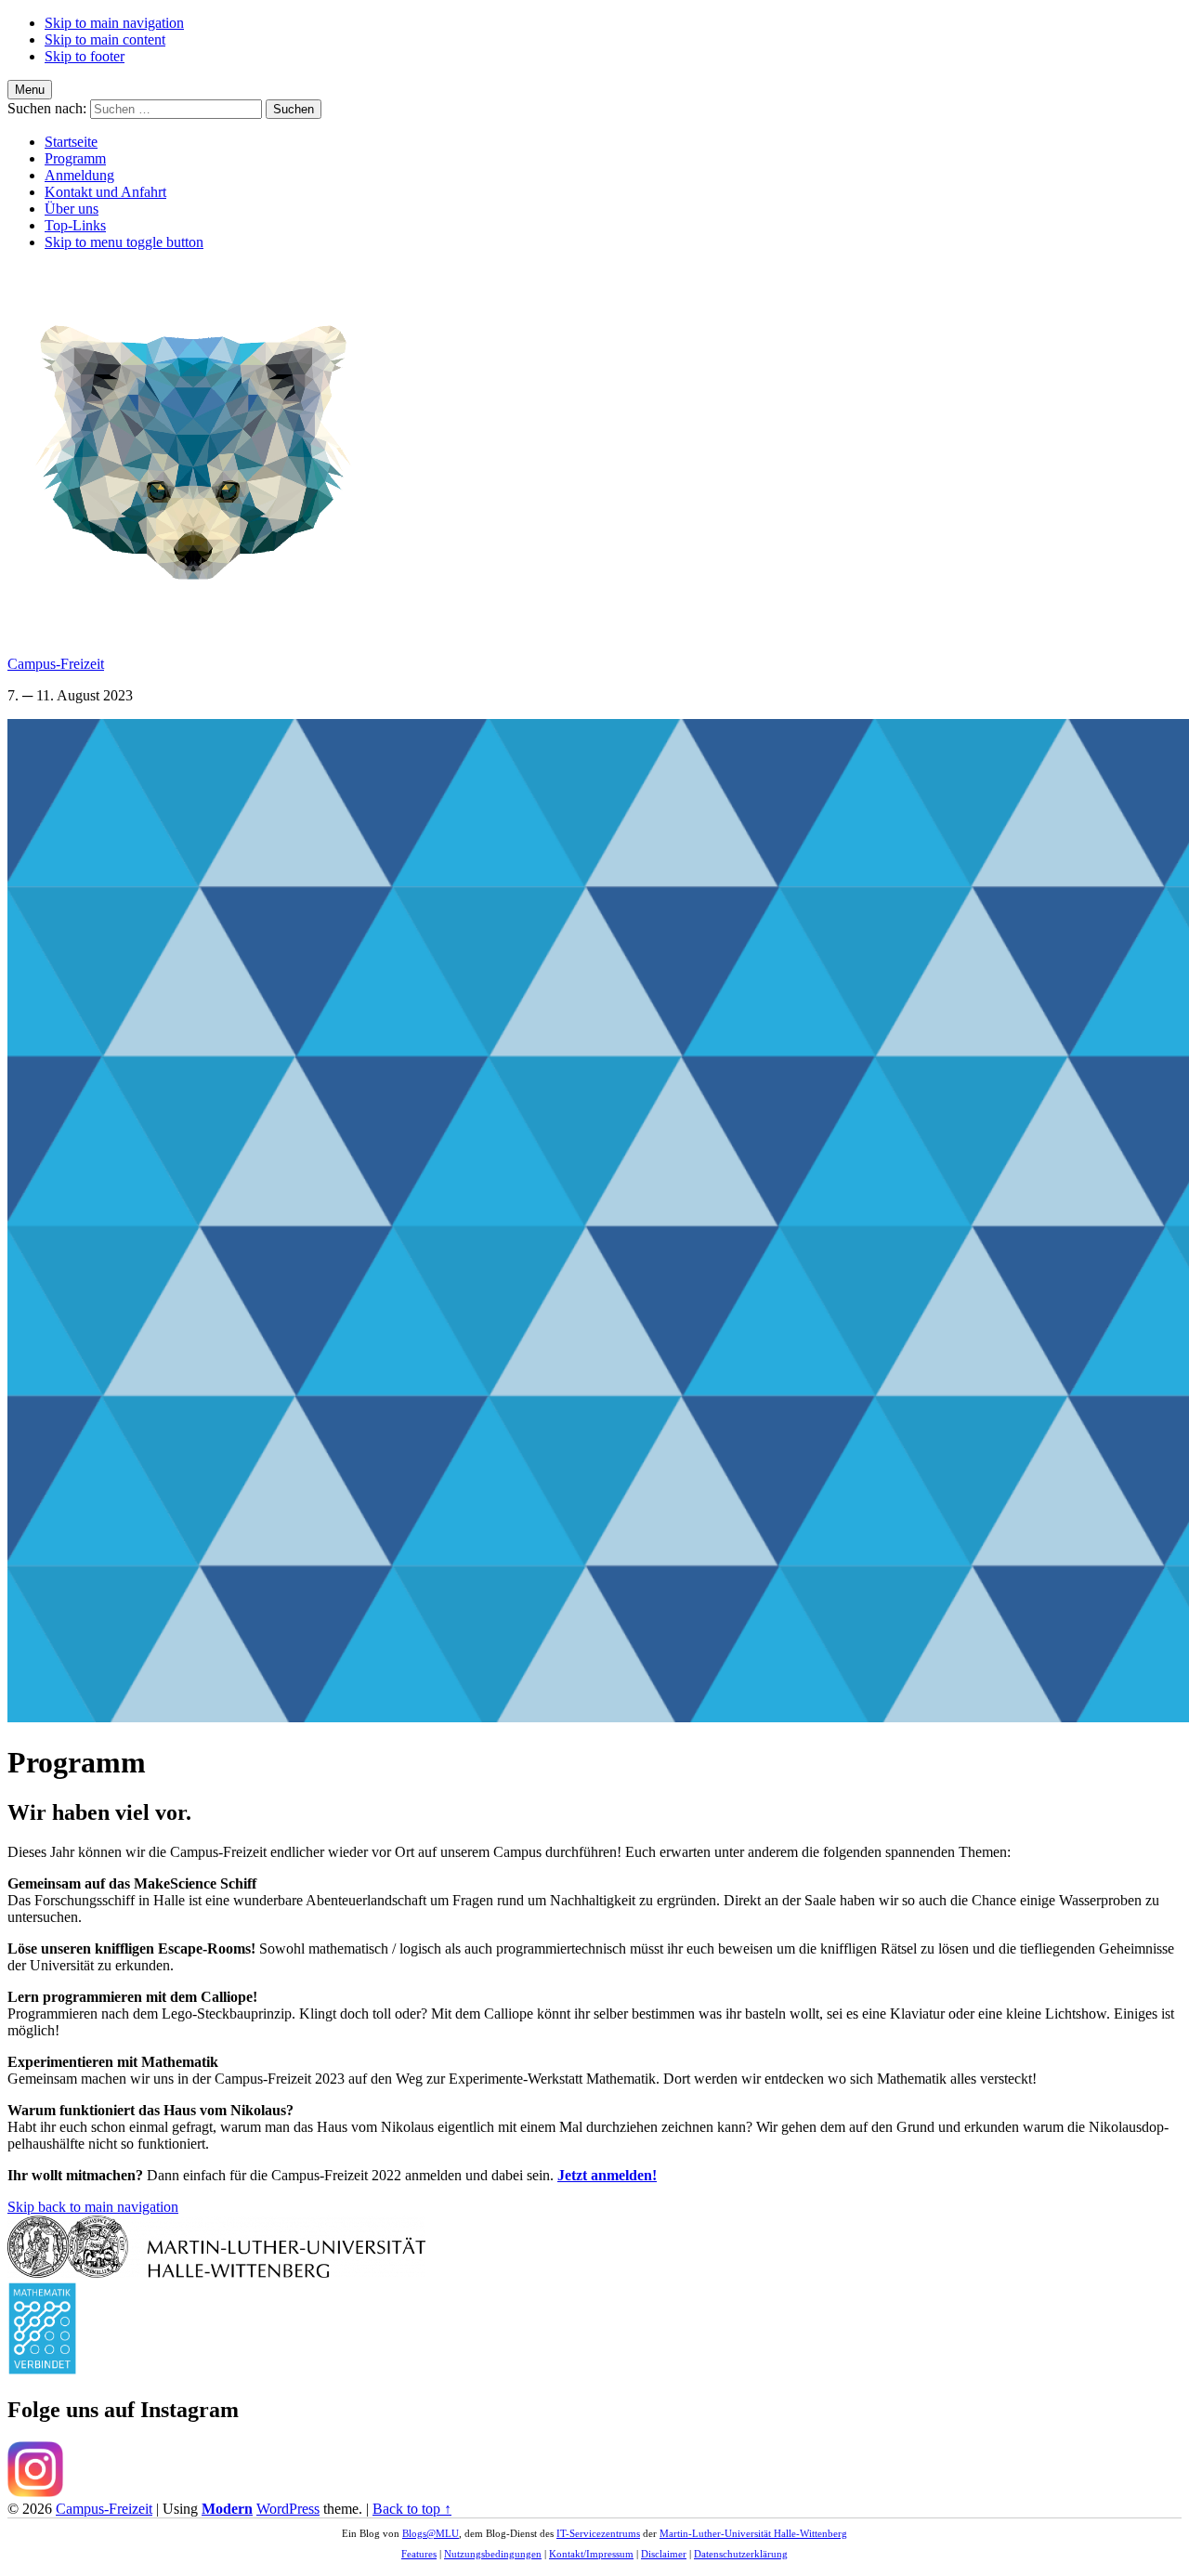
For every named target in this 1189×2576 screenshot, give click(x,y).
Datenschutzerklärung (741, 2554)
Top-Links (75, 225)
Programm (75, 158)
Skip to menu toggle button (124, 242)
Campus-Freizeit (56, 664)
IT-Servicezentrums (598, 2533)
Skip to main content (105, 39)
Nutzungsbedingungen (493, 2554)
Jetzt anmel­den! (607, 2175)
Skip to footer (85, 56)
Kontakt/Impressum (591, 2554)
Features (419, 2554)
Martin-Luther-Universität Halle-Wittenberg (753, 2533)
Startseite (71, 142)
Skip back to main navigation (93, 2207)
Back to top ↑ (412, 2509)
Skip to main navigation (114, 23)
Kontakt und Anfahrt (105, 192)
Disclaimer (664, 2554)
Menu (30, 90)
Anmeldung (79, 175)
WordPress (288, 2509)
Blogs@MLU (431, 2533)
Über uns (72, 209)
